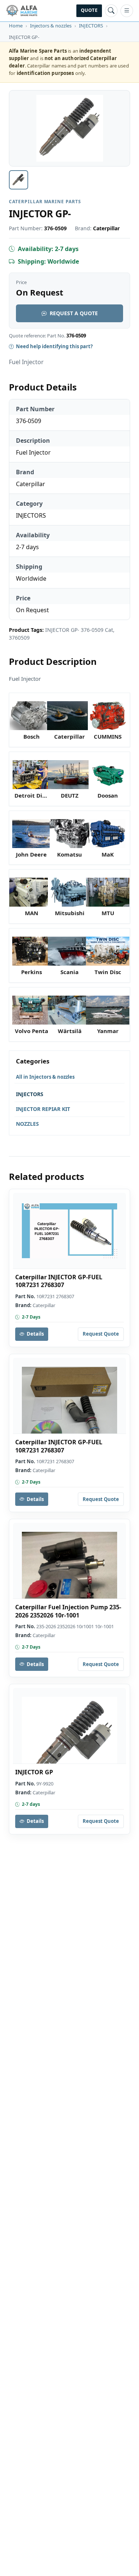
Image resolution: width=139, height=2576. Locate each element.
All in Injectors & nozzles (45, 1077)
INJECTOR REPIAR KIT (43, 1109)
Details (35, 1334)
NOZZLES (27, 1124)
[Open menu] (127, 11)
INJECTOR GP (34, 1772)
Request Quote (101, 1334)
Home (16, 26)
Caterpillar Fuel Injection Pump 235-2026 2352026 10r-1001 (68, 1611)
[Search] (111, 11)
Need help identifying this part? (54, 346)
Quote (89, 10)
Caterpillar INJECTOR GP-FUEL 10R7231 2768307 (59, 1281)
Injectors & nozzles (51, 26)
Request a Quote (74, 313)
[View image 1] (19, 180)
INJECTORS (91, 26)
